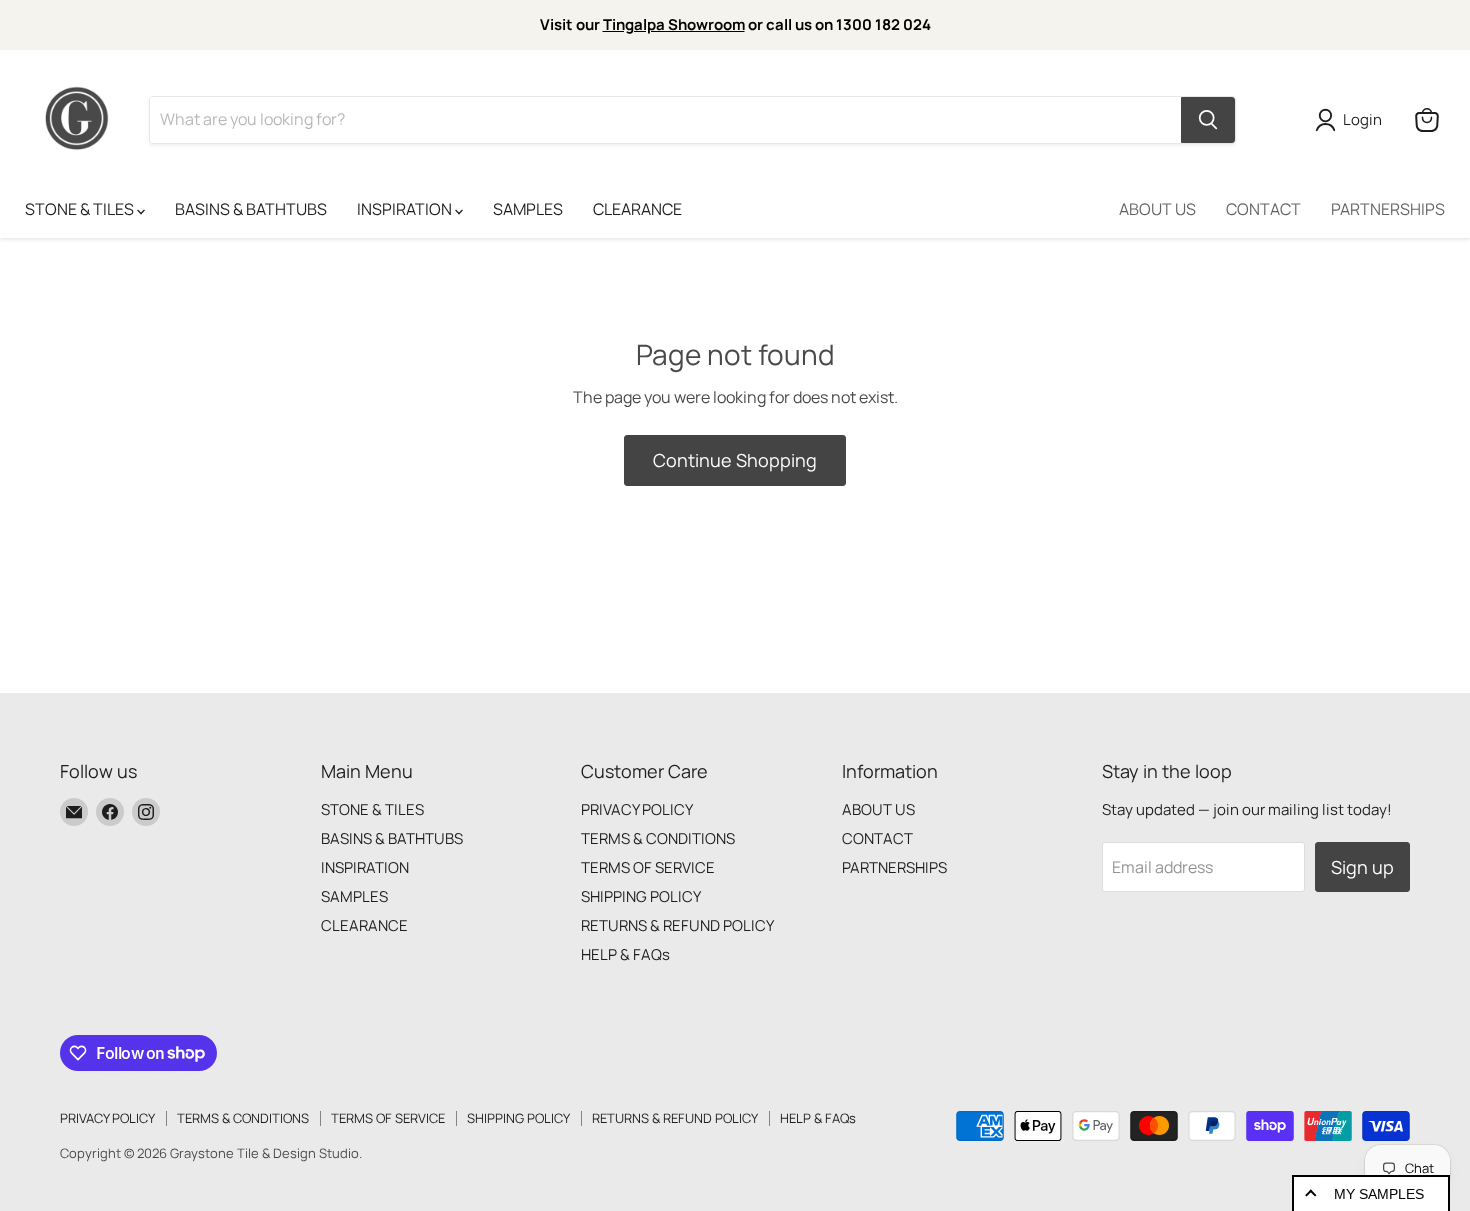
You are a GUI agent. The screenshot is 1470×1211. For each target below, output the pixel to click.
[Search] (1208, 120)
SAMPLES (528, 209)
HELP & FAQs (625, 954)
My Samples (1379, 1194)
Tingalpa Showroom (674, 24)
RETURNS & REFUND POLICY (677, 925)
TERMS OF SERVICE (648, 867)
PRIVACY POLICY (637, 809)
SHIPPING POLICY (641, 896)
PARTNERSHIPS (1388, 209)
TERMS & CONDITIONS (658, 838)
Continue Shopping (735, 460)
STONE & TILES (81, 209)
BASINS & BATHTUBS (251, 209)
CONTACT (1263, 209)
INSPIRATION (406, 209)
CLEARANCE (637, 209)
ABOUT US (1157, 209)
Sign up (1362, 867)
